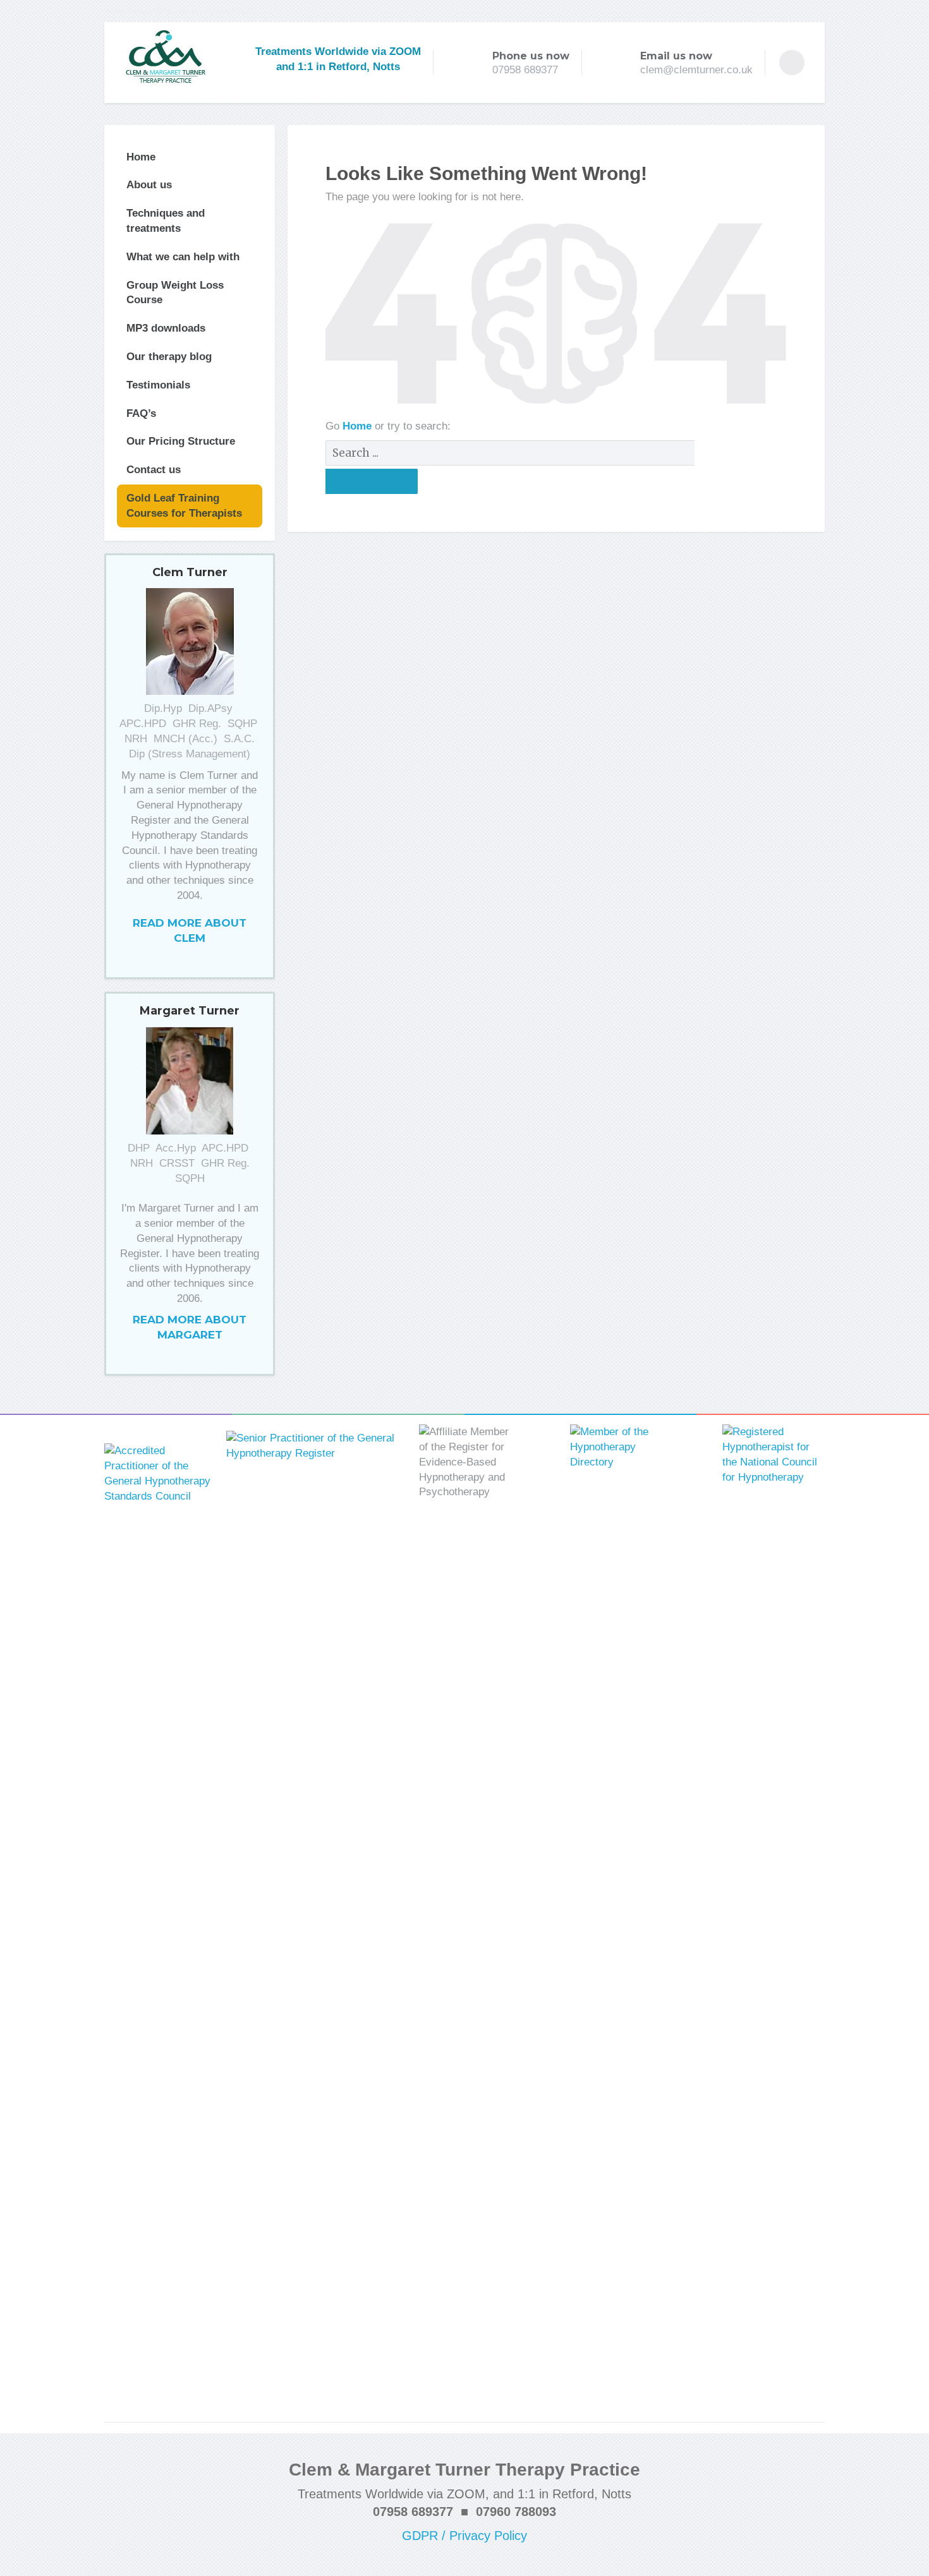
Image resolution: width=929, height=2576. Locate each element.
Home (359, 426)
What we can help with (183, 257)
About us (149, 185)
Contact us (154, 470)
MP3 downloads (166, 328)
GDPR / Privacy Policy (464, 2536)
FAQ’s (141, 413)
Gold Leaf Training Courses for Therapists (184, 506)
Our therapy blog (169, 357)
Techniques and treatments (166, 221)
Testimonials (158, 385)
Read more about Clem (190, 930)
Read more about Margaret (190, 1327)
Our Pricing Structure (181, 441)
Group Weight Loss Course (175, 293)
